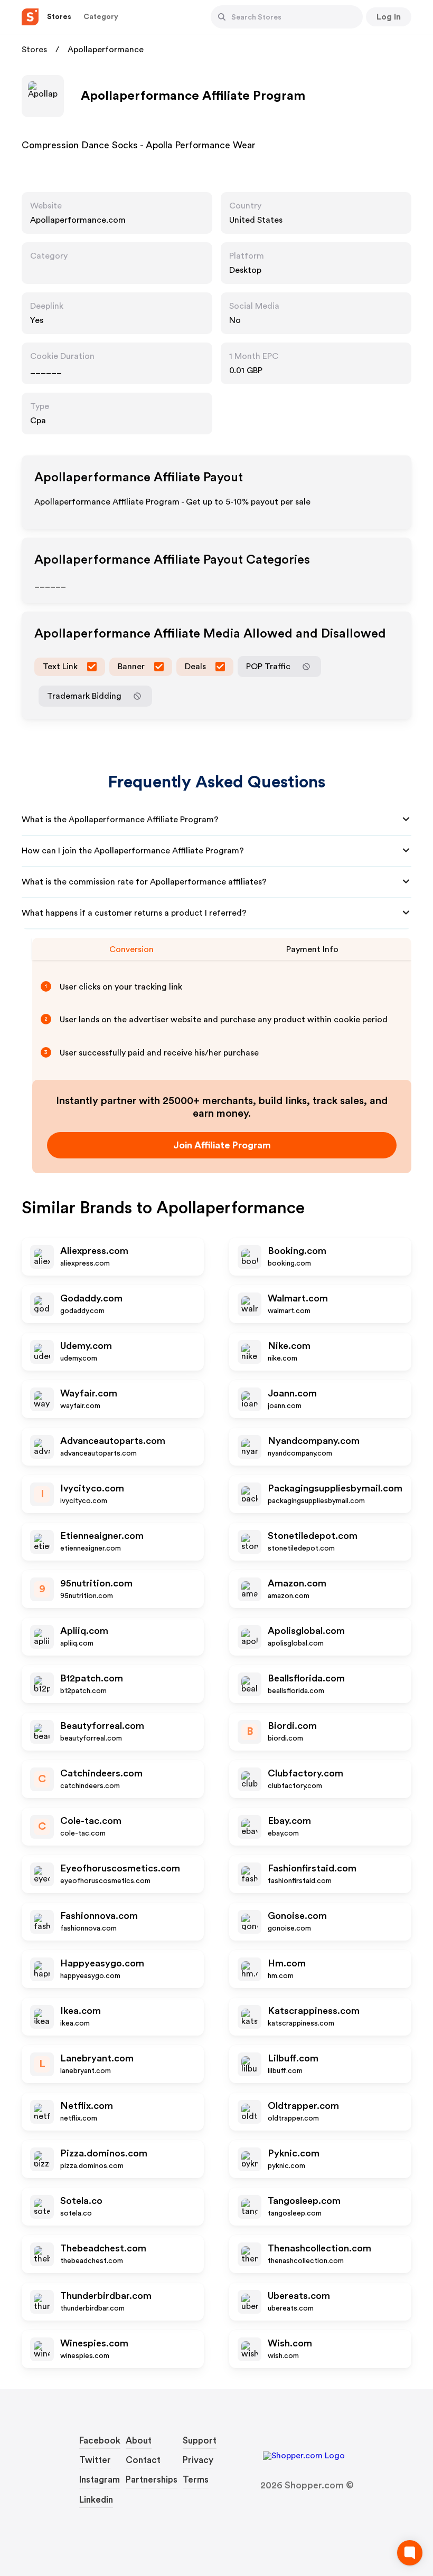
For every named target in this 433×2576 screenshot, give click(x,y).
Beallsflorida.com (306, 1678)
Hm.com (287, 1963)
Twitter (95, 2460)
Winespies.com (94, 2343)
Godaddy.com (91, 1298)
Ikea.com (81, 2011)
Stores (34, 50)
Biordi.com (292, 1726)
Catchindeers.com (101, 1773)
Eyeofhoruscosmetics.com (120, 1868)
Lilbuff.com (293, 2058)
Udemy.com (86, 1346)
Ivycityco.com (92, 1488)
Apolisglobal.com (306, 1631)
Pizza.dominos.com (104, 2153)
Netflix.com (87, 2106)
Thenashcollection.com (319, 2248)
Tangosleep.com (304, 2201)
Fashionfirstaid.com (312, 1868)
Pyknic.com (294, 2153)
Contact (143, 2460)
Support (200, 2441)
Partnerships (152, 2480)
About (139, 2441)
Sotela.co (81, 2201)
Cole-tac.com (91, 1821)
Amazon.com (297, 1583)
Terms (196, 2480)
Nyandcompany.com (314, 1441)
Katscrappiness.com (314, 2011)
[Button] (222, 17)
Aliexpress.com (94, 1251)
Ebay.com (289, 1821)
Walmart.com (298, 1298)
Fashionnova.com (99, 1916)
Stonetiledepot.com (313, 1536)
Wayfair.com (89, 1393)
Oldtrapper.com (303, 2106)
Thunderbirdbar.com (106, 2296)
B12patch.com (92, 1678)
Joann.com (292, 1393)
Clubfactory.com (305, 1773)
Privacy (198, 2460)
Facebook (100, 2441)
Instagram (100, 2480)
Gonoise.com (297, 1916)
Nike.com (289, 1346)
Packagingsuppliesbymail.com (335, 1488)
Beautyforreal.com (102, 1726)
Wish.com (290, 2343)
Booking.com (297, 1251)
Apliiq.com (84, 1631)
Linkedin (96, 2500)
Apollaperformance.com (78, 220)
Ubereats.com (299, 2296)
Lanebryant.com (97, 2058)
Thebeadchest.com (103, 2248)
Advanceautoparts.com (113, 1441)
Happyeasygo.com (102, 1963)
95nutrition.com (96, 1583)
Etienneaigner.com (102, 1536)
